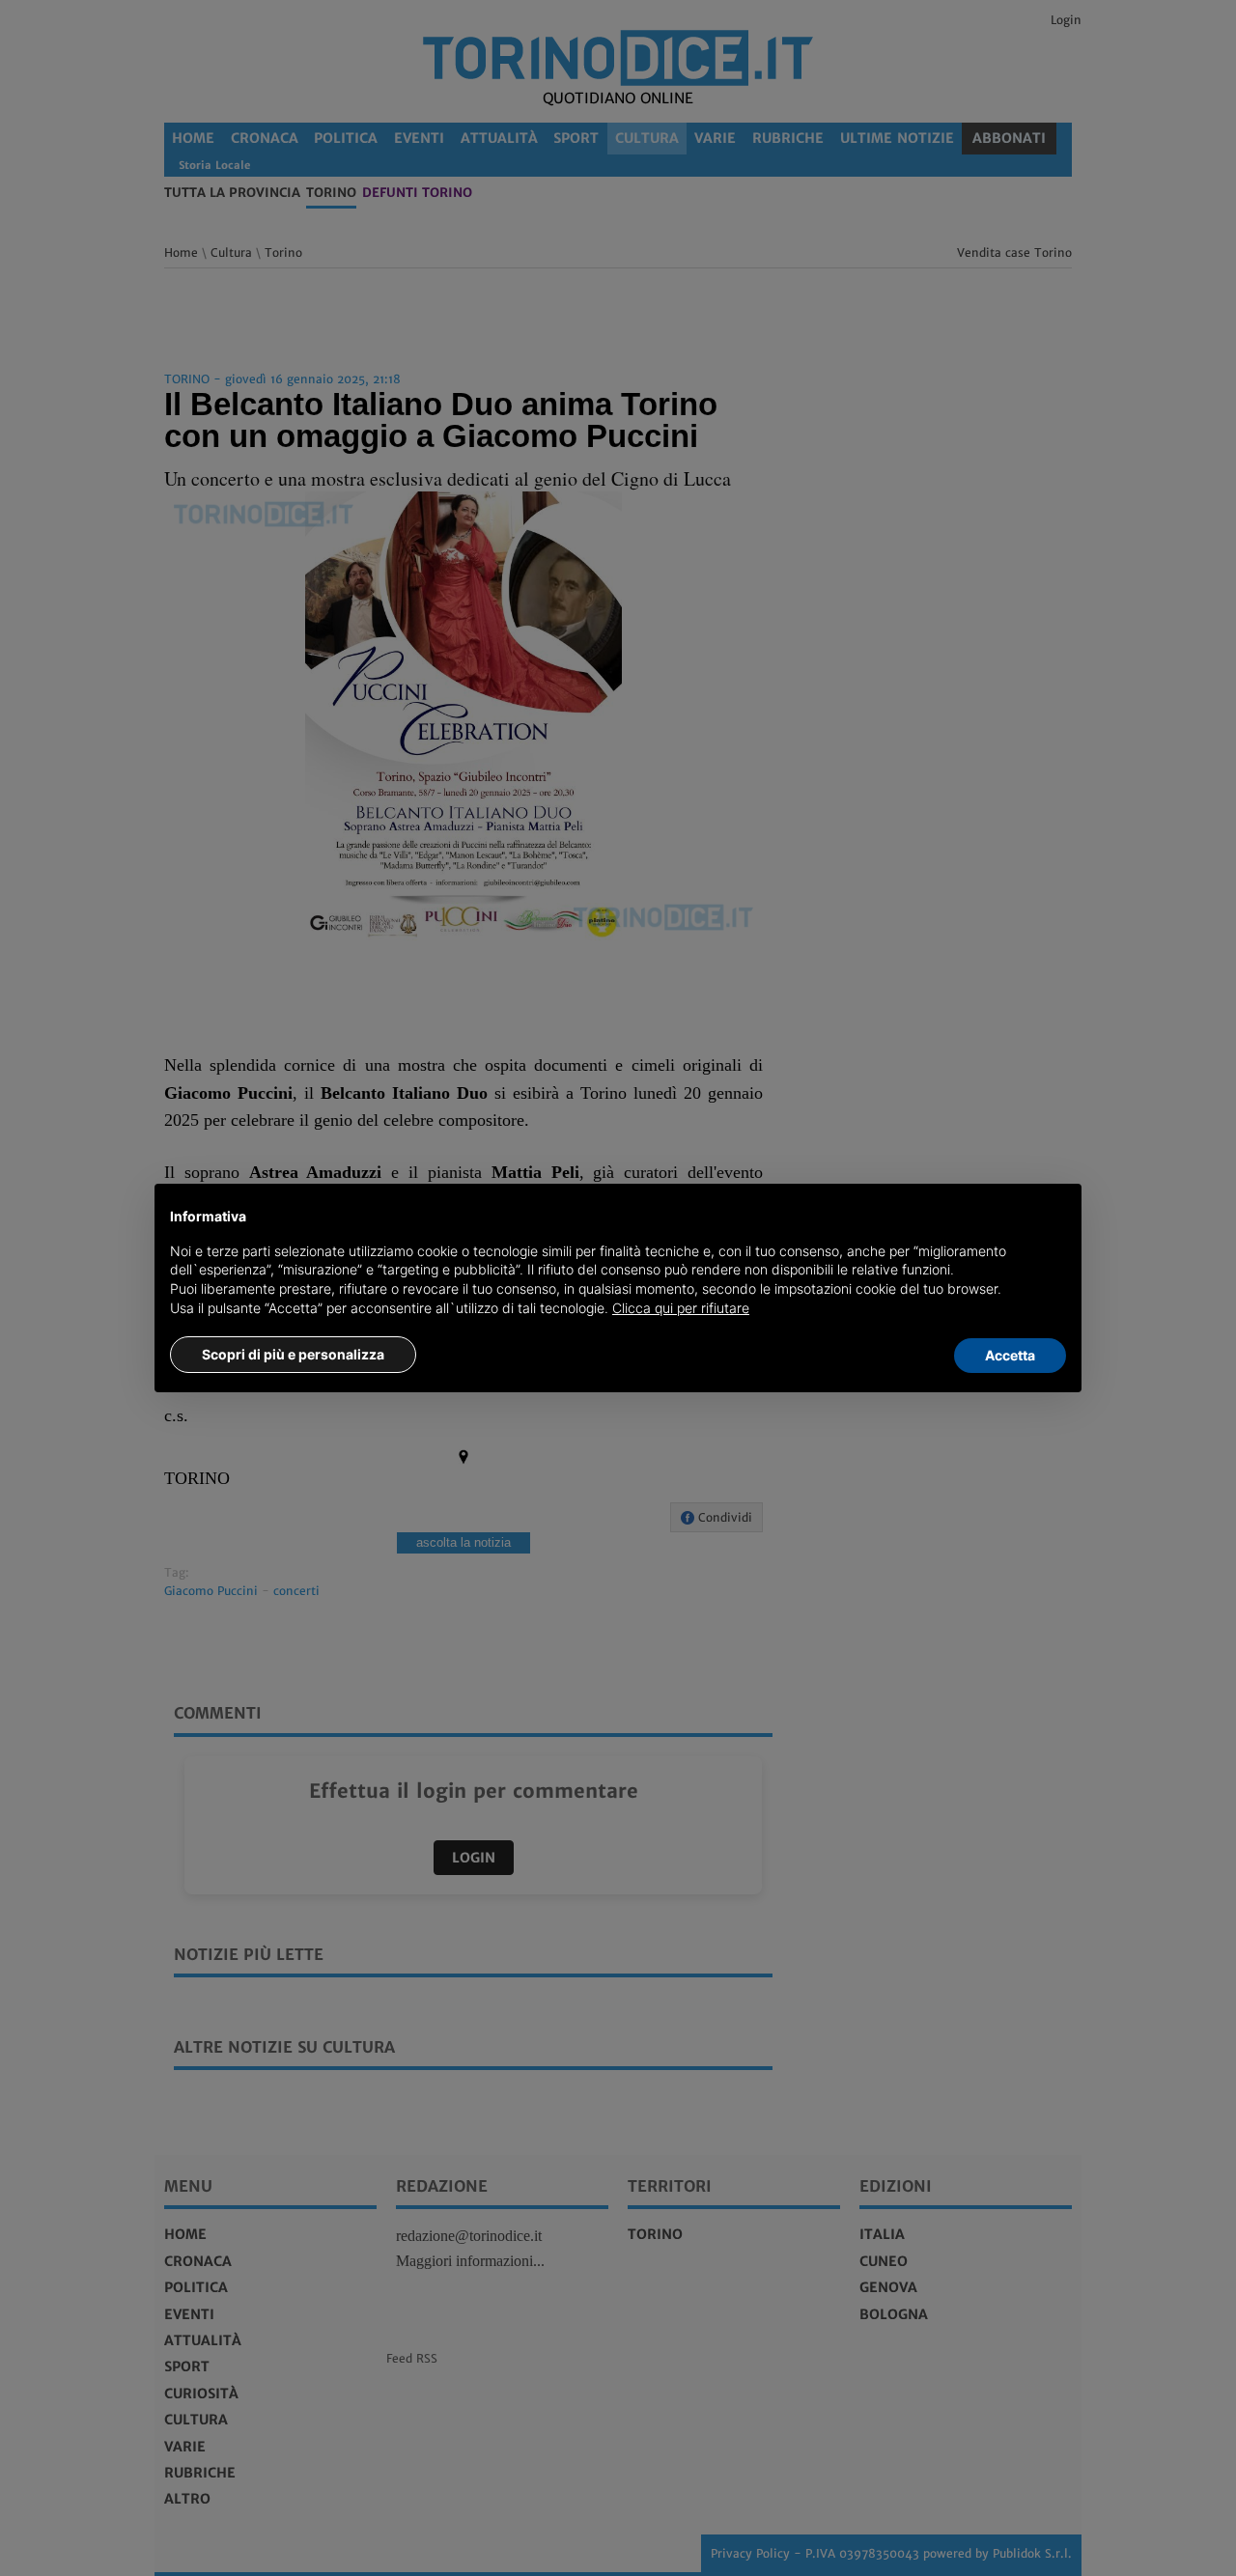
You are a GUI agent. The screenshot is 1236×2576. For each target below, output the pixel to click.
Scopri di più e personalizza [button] (293, 1354)
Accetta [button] (1010, 1355)
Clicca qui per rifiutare (681, 1308)
